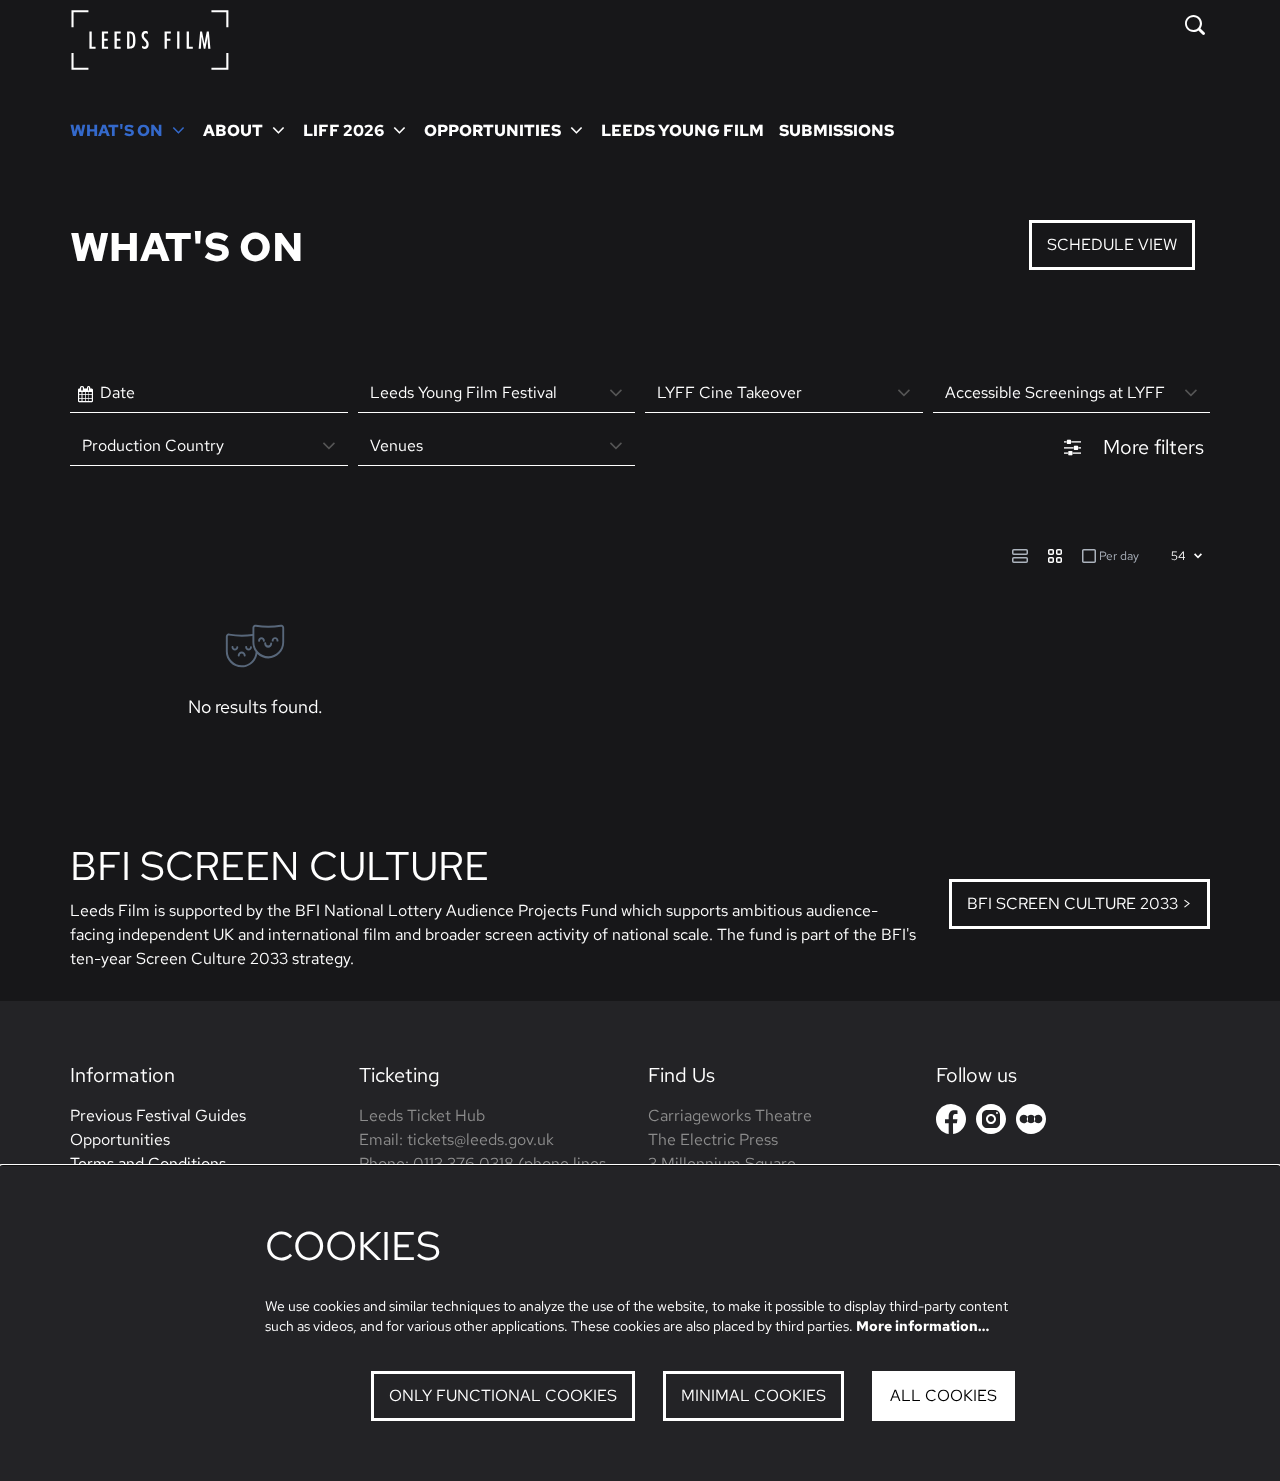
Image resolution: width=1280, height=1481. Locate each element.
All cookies (943, 1395)
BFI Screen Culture (279, 865)
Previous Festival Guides (158, 1115)
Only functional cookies (503, 1395)
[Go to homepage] (150, 40)
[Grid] (1055, 556)
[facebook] (951, 1119)
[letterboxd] (1031, 1119)
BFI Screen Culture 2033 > (1079, 903)
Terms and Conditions (148, 1163)
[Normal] (1020, 556)
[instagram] (991, 1119)
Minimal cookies (753, 1395)
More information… (922, 1326)
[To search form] (1195, 25)
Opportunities (120, 1139)
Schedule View (1112, 244)
